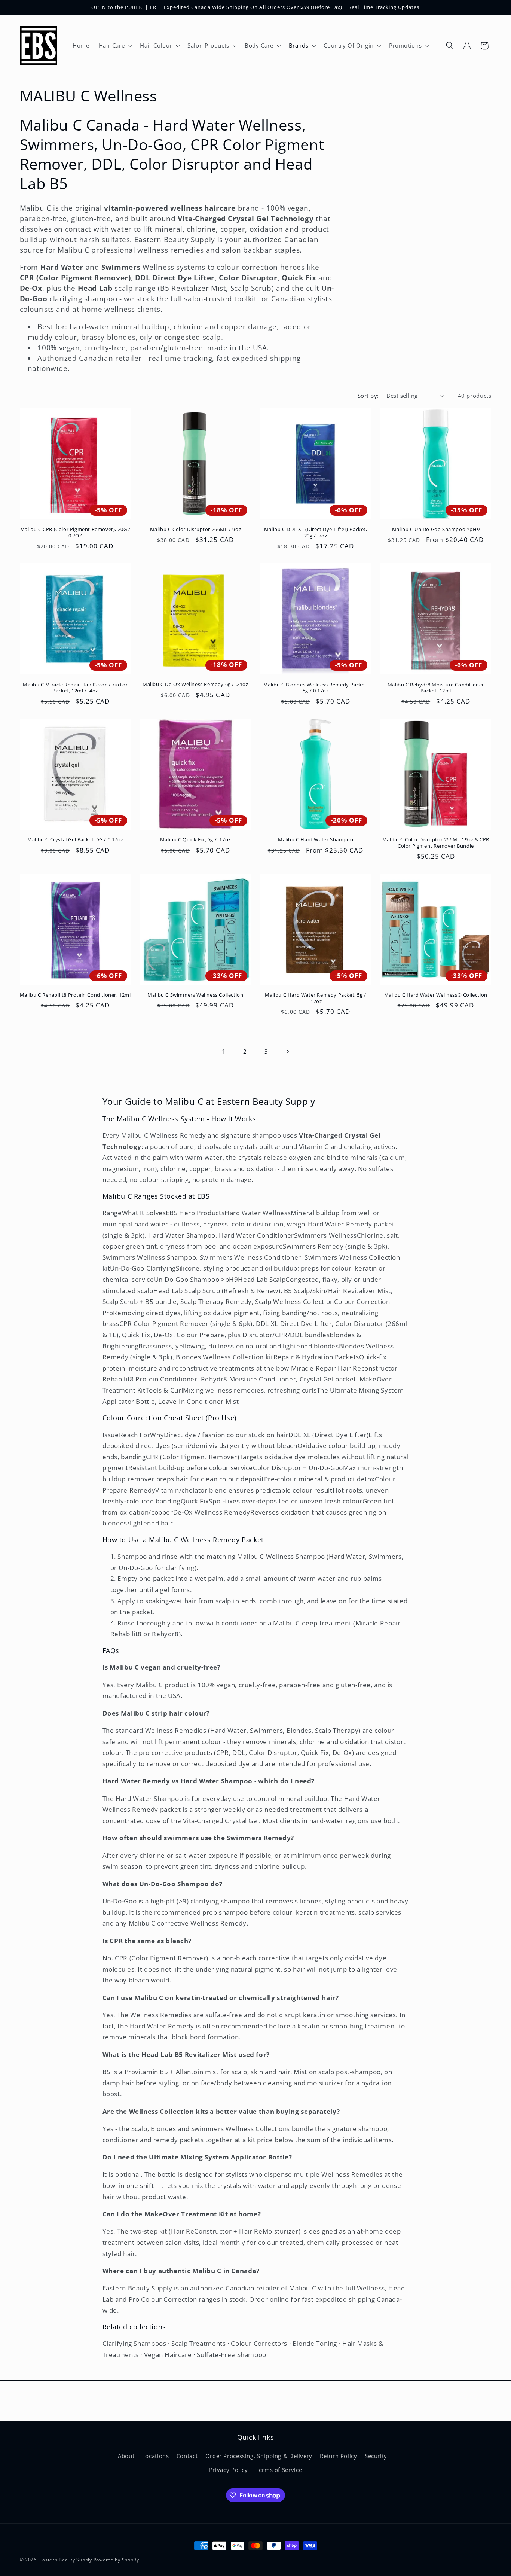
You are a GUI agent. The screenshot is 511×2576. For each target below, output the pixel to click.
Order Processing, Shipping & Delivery (259, 2456)
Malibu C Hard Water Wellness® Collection (436, 995)
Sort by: (368, 396)
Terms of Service (279, 2470)
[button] (115, 46)
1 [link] (224, 1051)
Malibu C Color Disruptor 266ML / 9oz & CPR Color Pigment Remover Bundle (436, 843)
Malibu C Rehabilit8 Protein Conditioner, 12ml (75, 995)
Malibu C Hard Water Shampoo (316, 840)
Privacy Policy (229, 2470)
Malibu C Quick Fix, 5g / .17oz (195, 840)
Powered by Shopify (116, 2560)
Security (376, 2456)
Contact (187, 2456)
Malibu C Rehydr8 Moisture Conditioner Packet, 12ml (436, 688)
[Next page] (287, 1051)
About (126, 2456)
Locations (156, 2456)
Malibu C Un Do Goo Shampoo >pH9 (436, 529)
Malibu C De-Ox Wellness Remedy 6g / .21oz (195, 684)
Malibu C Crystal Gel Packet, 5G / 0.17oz (75, 840)
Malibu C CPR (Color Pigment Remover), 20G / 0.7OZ (75, 533)
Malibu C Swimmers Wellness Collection (195, 995)
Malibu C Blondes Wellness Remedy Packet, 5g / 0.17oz (316, 688)
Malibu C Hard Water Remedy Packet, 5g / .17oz (315, 998)
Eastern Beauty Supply (65, 2560)
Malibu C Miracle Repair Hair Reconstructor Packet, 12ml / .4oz (75, 688)
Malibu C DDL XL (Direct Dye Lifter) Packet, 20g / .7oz (316, 533)
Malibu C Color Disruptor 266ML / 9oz (196, 529)
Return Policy (338, 2456)
